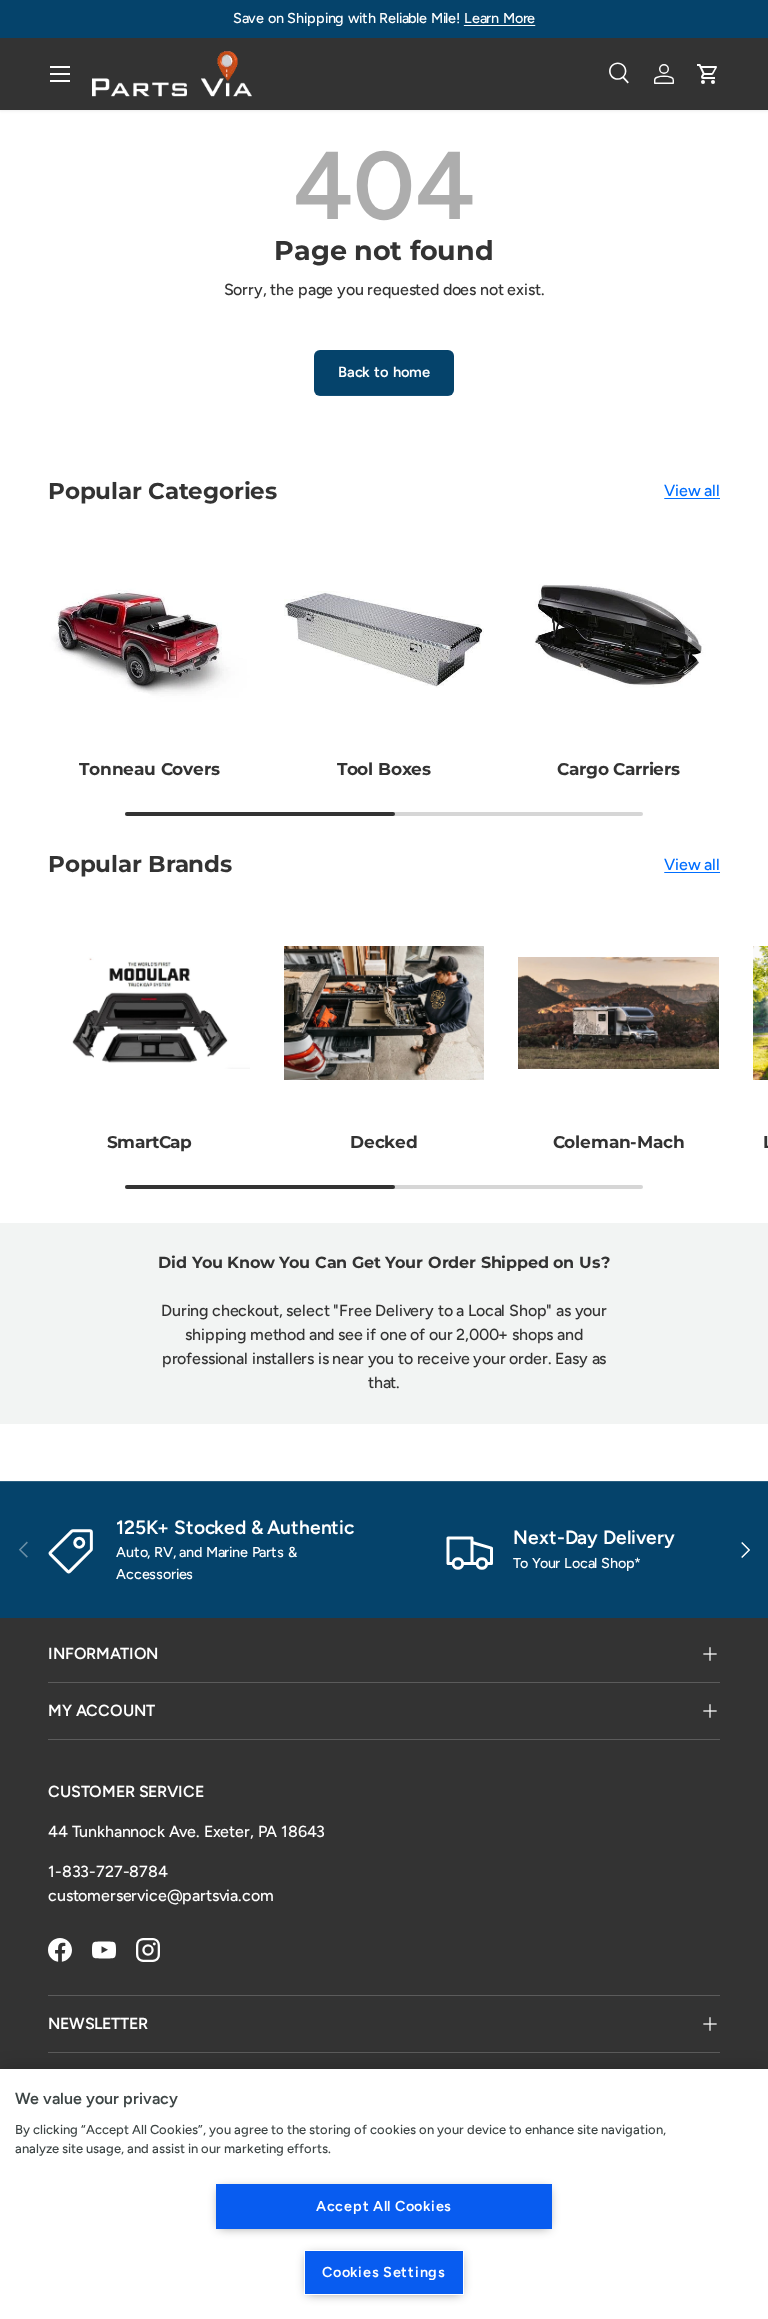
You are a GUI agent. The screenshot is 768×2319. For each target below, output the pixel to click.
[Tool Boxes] (384, 639)
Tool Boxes (384, 768)
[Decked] (384, 1013)
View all (692, 490)
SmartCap (150, 1141)
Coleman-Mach (619, 1141)
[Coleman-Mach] (618, 1013)
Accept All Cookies (384, 2206)
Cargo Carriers (618, 768)
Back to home (384, 372)
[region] (384, 2194)
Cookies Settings (384, 2272)
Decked (384, 1141)
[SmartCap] (149, 1013)
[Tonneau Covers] (149, 639)
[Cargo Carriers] (618, 639)
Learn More (499, 18)
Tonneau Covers (149, 768)
